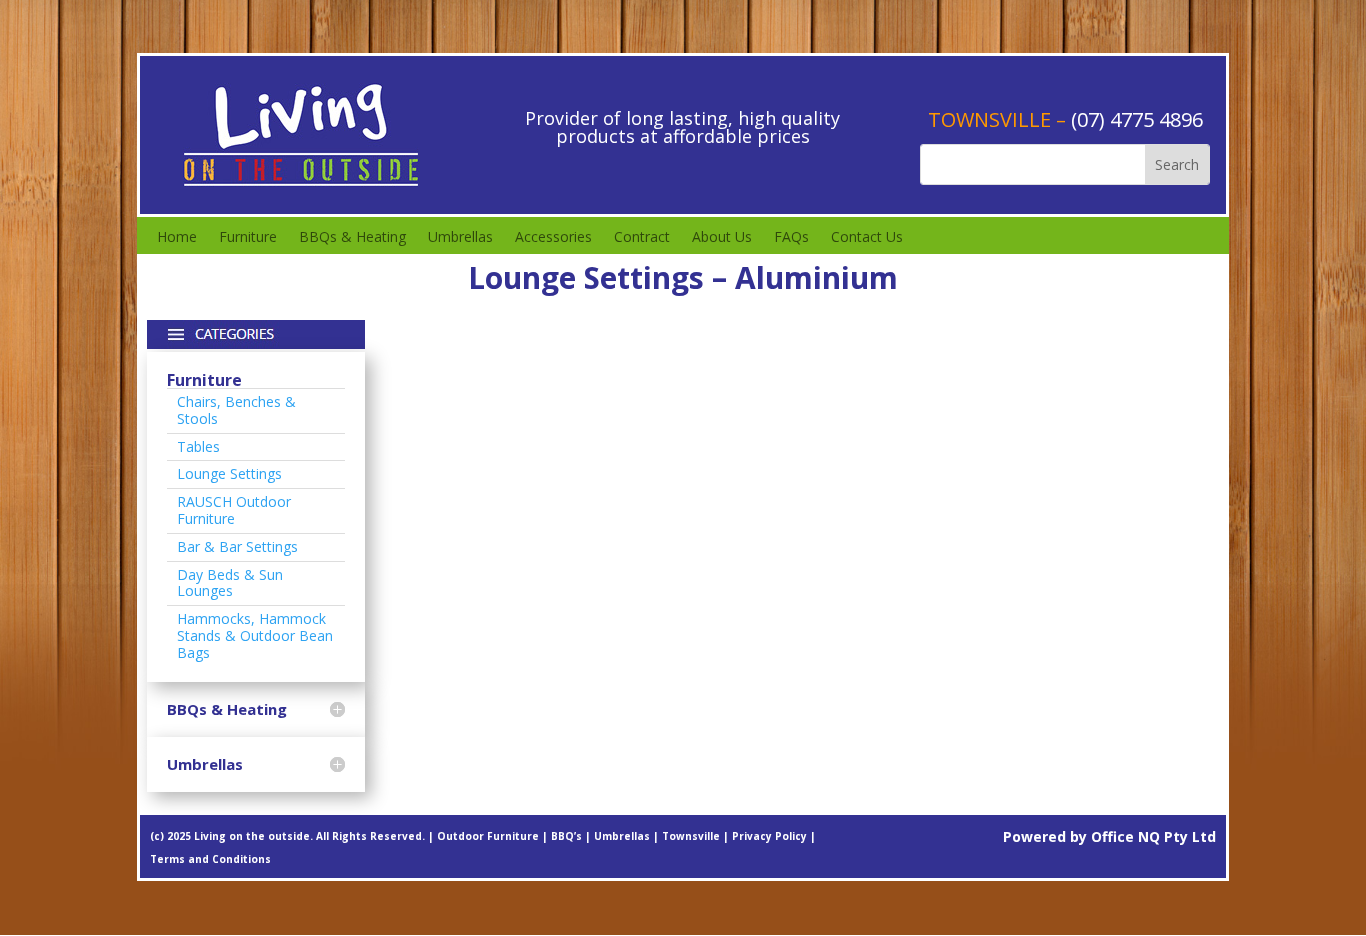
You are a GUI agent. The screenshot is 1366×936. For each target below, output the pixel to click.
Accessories (553, 238)
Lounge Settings (229, 473)
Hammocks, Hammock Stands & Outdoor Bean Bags (255, 635)
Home (177, 238)
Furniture (248, 238)
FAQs (791, 238)
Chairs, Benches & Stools (236, 410)
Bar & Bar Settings (237, 546)
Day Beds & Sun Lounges (230, 583)
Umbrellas (460, 238)
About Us (722, 238)
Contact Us (867, 238)
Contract (642, 238)
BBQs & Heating (352, 238)
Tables (198, 446)
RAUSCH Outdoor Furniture (234, 510)
